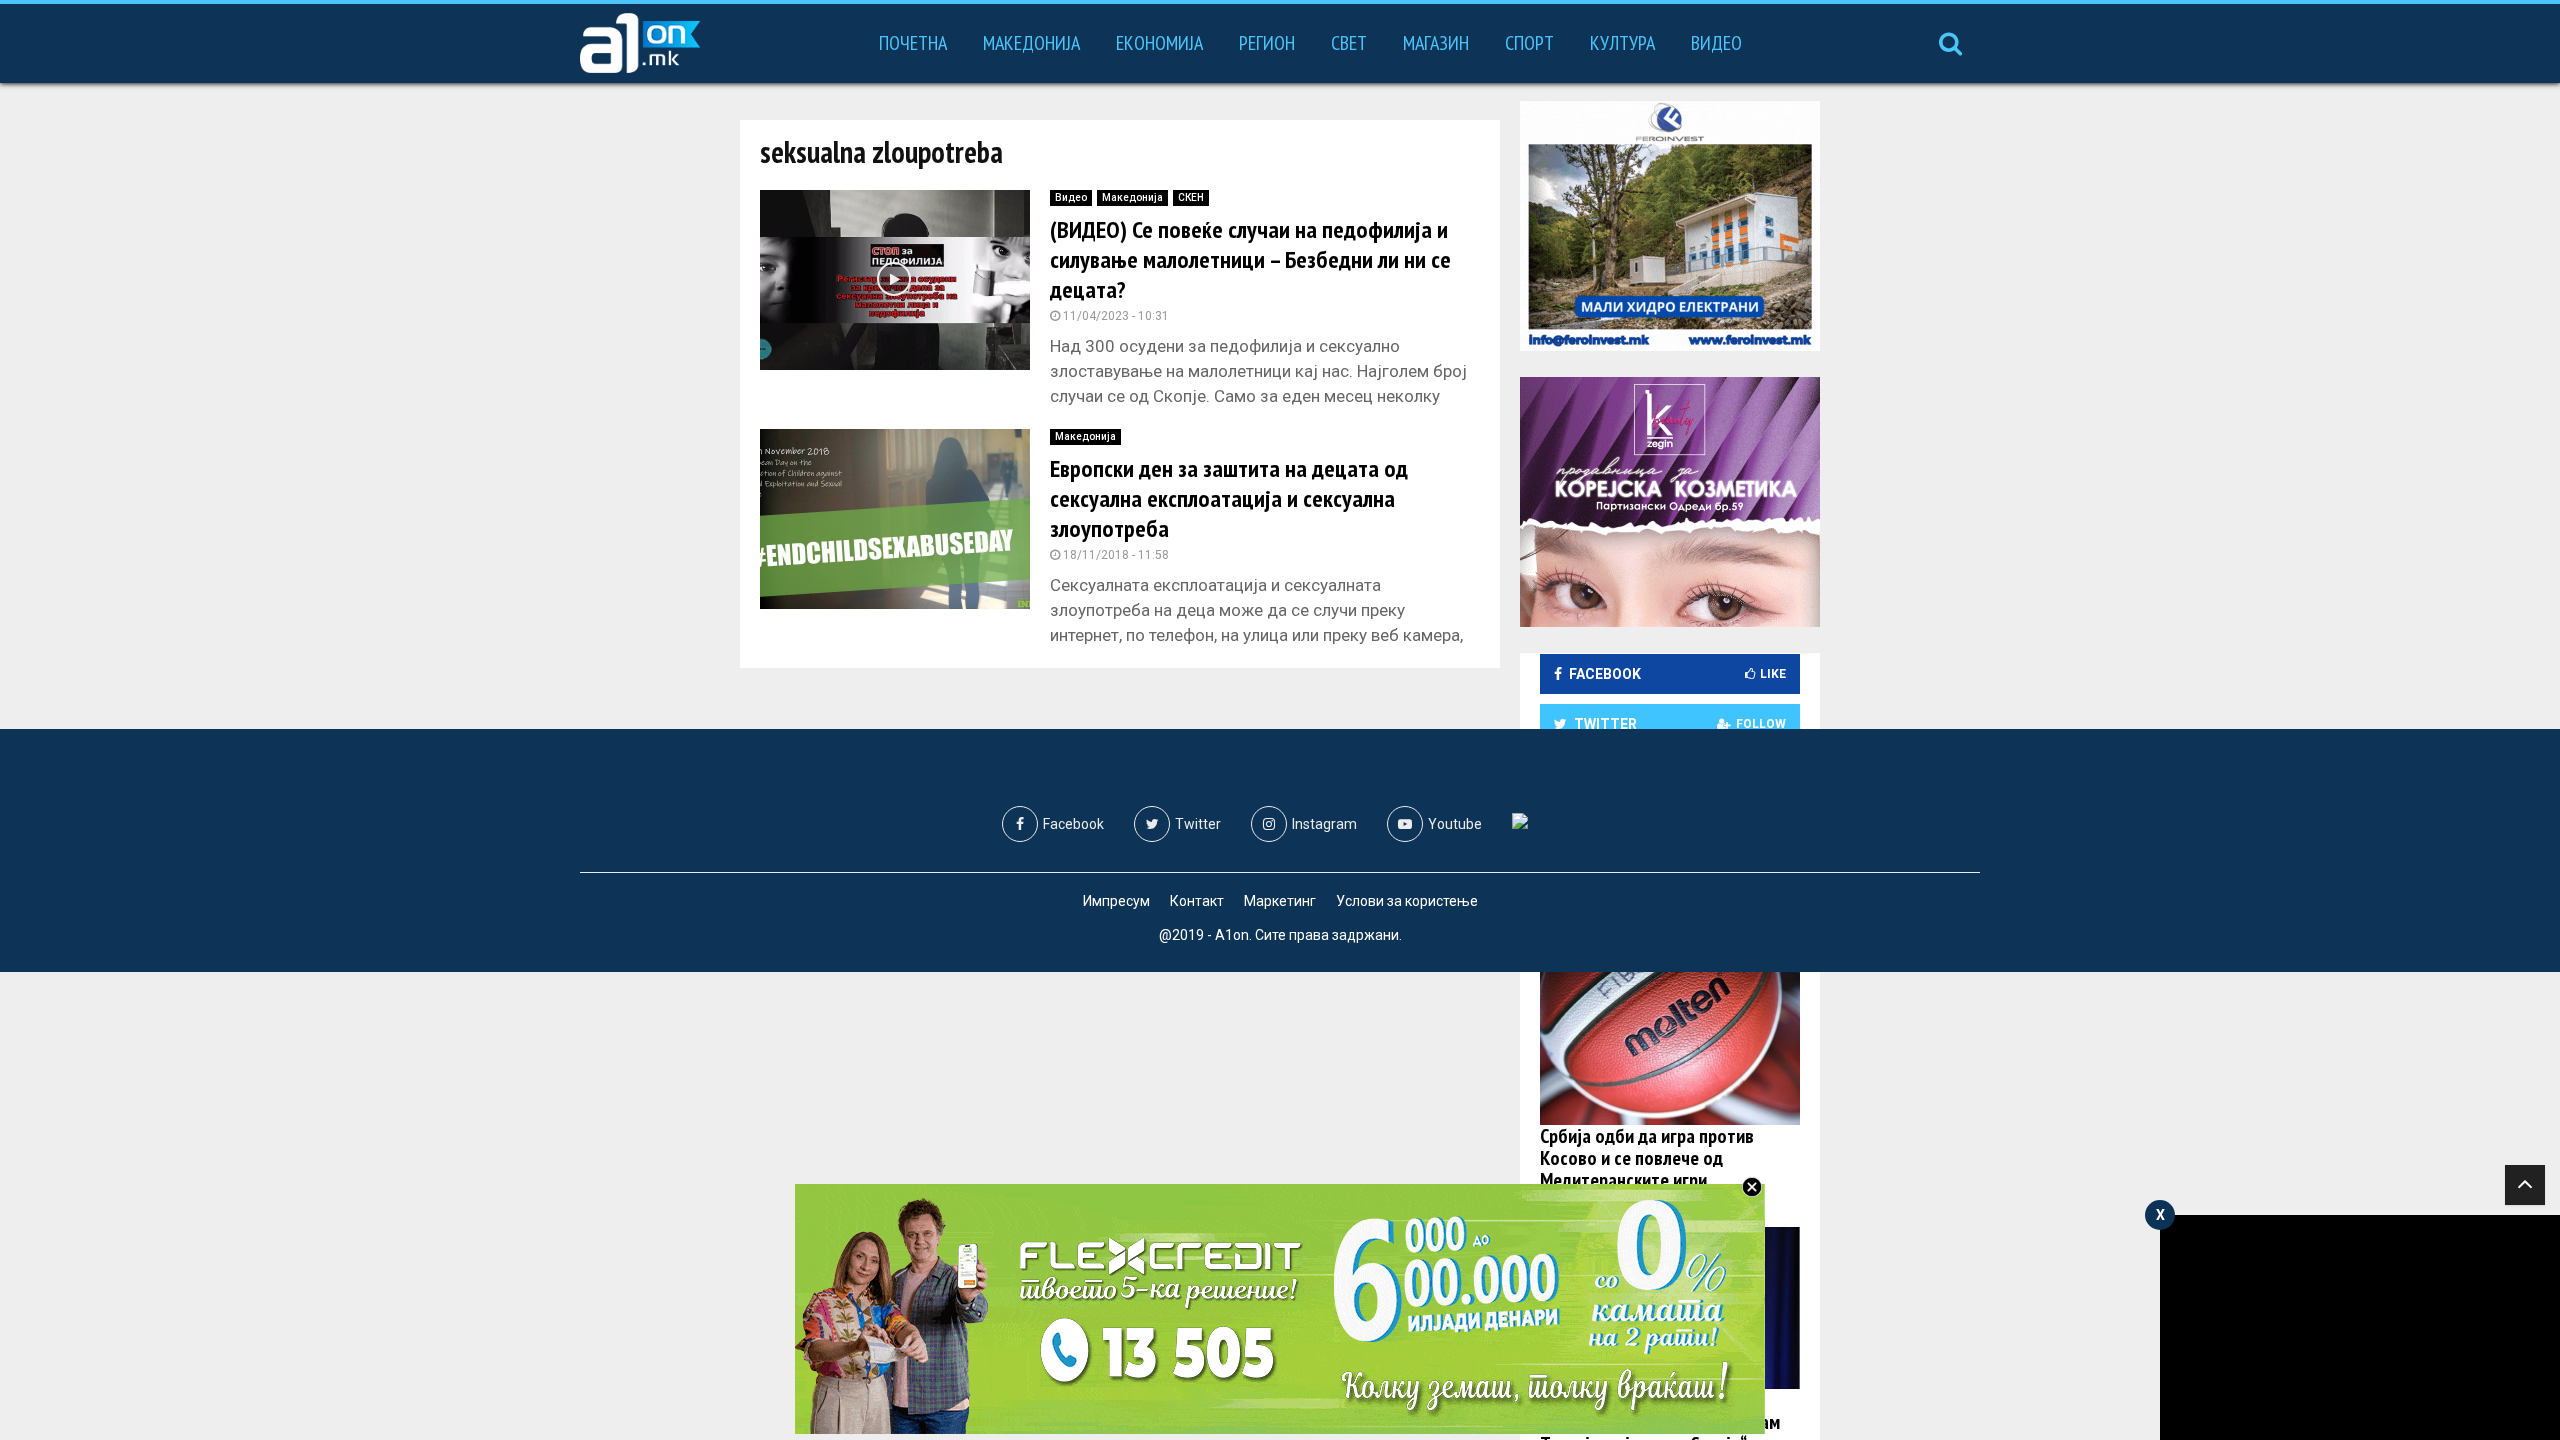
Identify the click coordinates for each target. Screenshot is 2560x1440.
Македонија (1031, 43)
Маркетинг (1280, 901)
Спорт (1529, 43)
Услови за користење (1407, 901)
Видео (1716, 43)
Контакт (1197, 901)
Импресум (1116, 901)
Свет (1349, 43)
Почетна (913, 43)
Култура (1622, 43)
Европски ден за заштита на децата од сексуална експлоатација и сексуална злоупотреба (1229, 498)
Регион (1267, 43)
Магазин (1436, 43)
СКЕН (1191, 197)
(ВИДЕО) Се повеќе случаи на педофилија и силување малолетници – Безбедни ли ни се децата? (1250, 259)
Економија (1159, 43)
